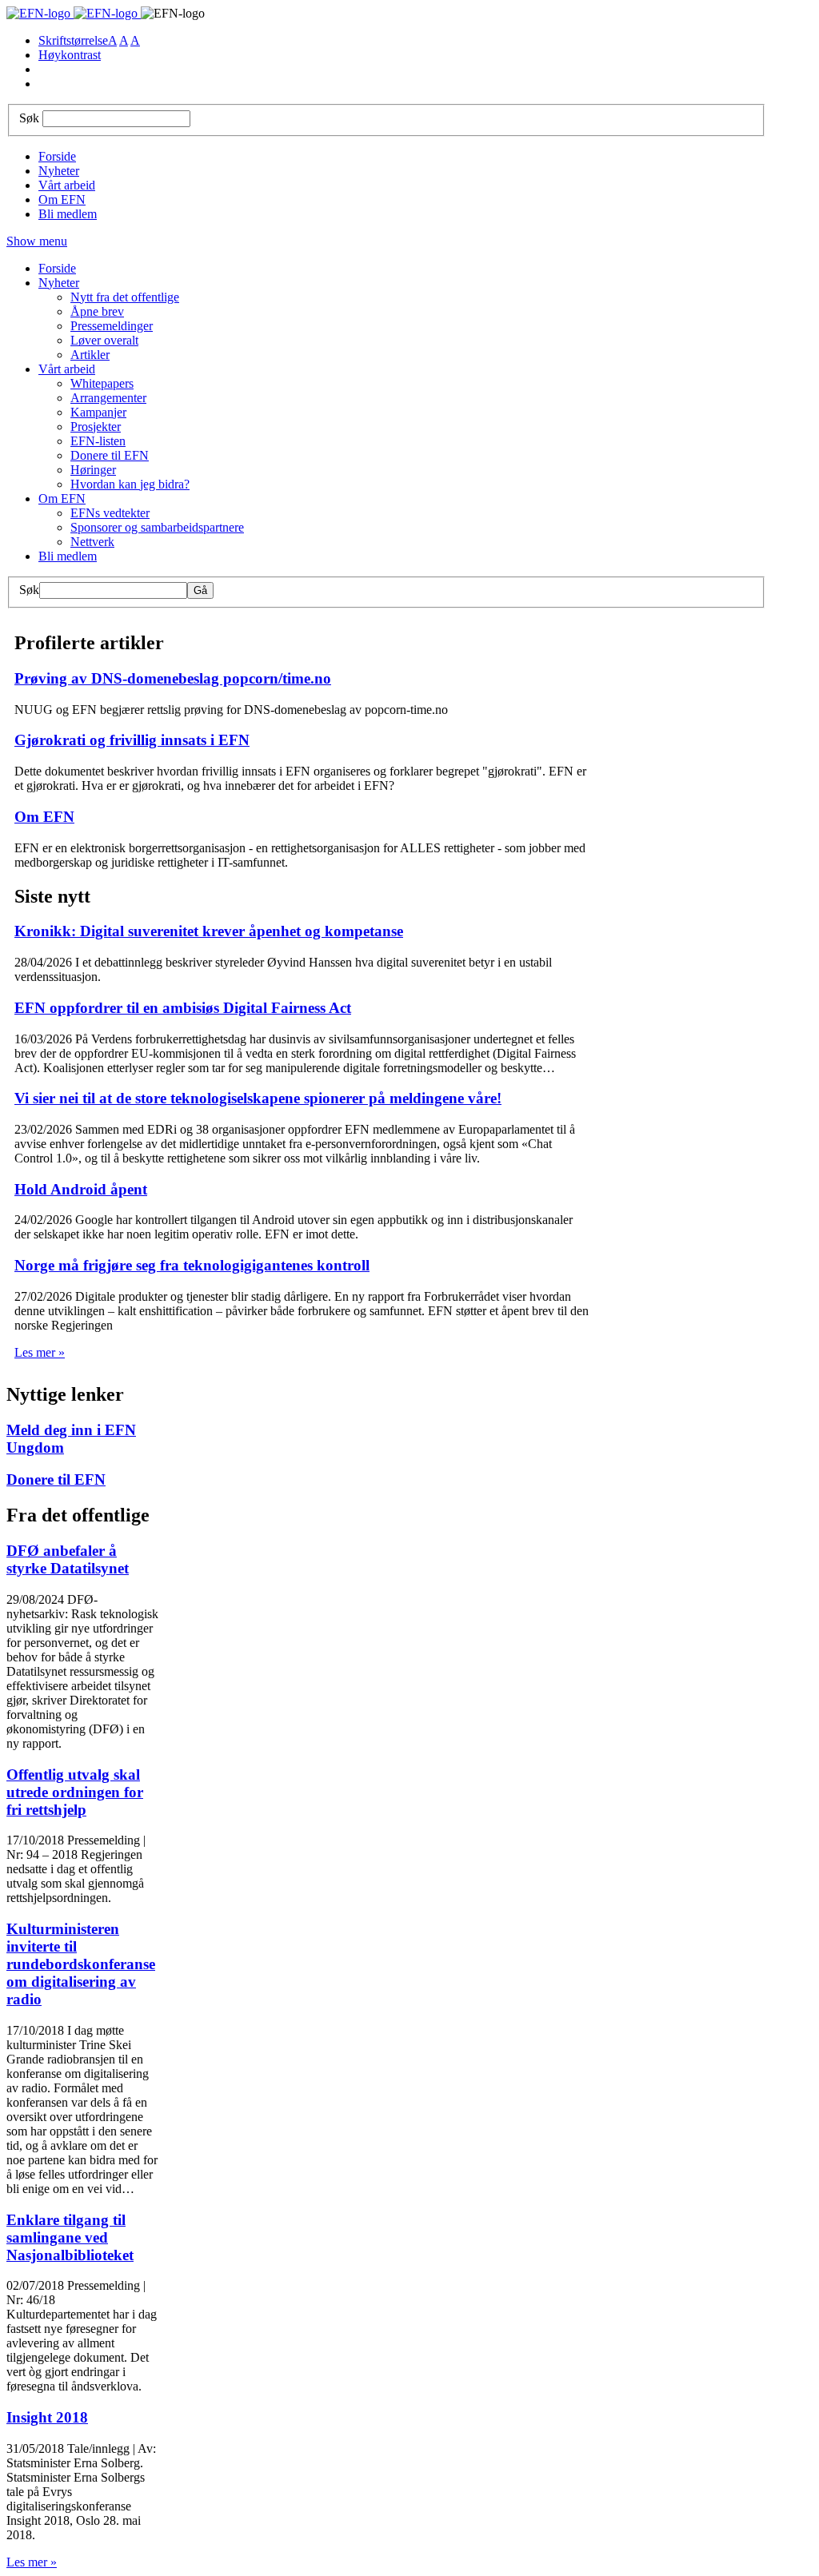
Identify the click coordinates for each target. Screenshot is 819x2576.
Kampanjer (98, 412)
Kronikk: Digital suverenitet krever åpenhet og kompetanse (209, 931)
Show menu (37, 241)
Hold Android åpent (81, 1189)
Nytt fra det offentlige (125, 297)
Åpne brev (97, 311)
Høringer (93, 470)
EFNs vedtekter (110, 513)
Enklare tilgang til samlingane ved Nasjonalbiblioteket (70, 2237)
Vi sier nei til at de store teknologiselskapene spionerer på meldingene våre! (258, 1098)
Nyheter (59, 171)
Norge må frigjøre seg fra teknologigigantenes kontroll (192, 1265)
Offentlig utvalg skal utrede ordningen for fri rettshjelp (75, 1792)
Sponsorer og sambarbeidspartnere (157, 527)
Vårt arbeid (67, 185)
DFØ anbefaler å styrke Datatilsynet (68, 1559)
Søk (29, 118)
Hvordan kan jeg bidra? (130, 484)
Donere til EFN (110, 455)
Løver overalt (104, 340)
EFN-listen (98, 441)
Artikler (90, 355)
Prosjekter (96, 427)
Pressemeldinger (112, 326)
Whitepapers (102, 383)
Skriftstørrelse (73, 40)
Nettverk (92, 542)
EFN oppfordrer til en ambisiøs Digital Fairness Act (183, 1008)
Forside (57, 156)
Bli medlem (68, 214)
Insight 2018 (47, 2417)
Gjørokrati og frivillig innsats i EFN (132, 740)
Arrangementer (108, 398)
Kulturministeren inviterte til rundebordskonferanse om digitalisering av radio (81, 1964)
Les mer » (40, 1352)
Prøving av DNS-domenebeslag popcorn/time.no (173, 678)
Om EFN (62, 199)
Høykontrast (70, 55)
